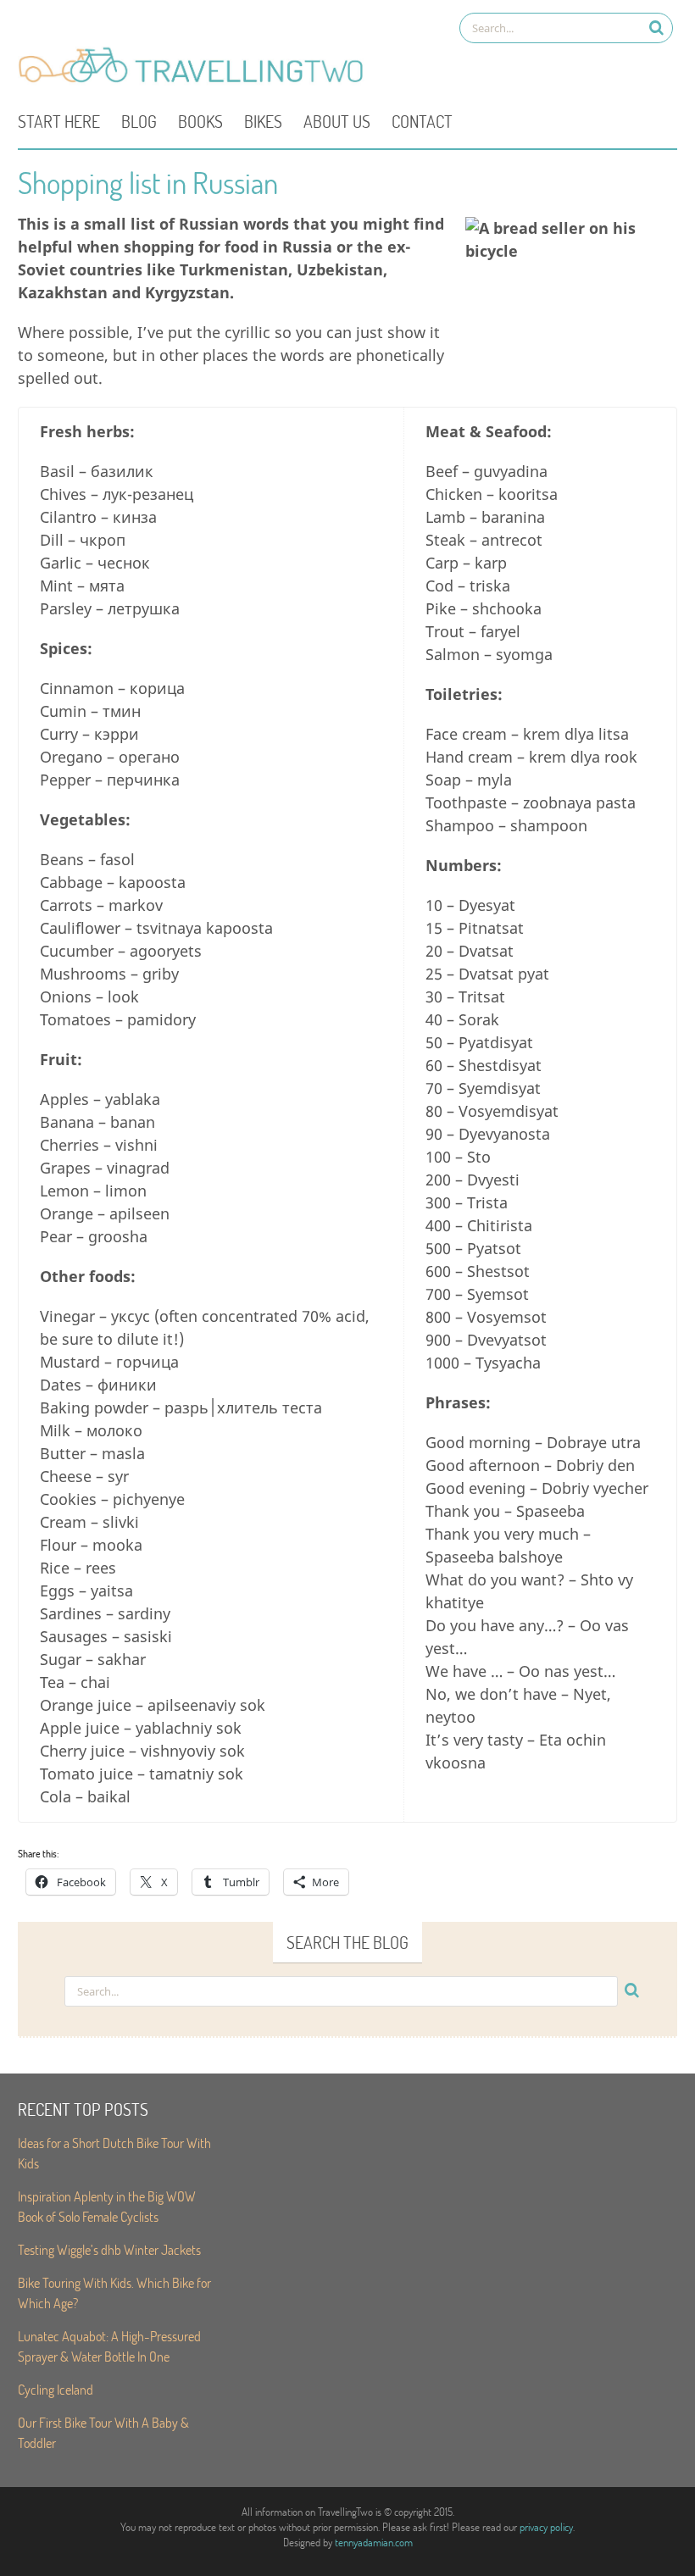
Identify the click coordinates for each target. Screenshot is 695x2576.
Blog (139, 121)
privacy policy (546, 2527)
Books (200, 121)
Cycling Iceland (56, 2389)
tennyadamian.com (374, 2542)
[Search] (656, 28)
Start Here (59, 121)
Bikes (263, 121)
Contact (422, 121)
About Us (337, 121)
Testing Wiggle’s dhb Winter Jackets (109, 2249)
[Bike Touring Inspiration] (196, 81)
